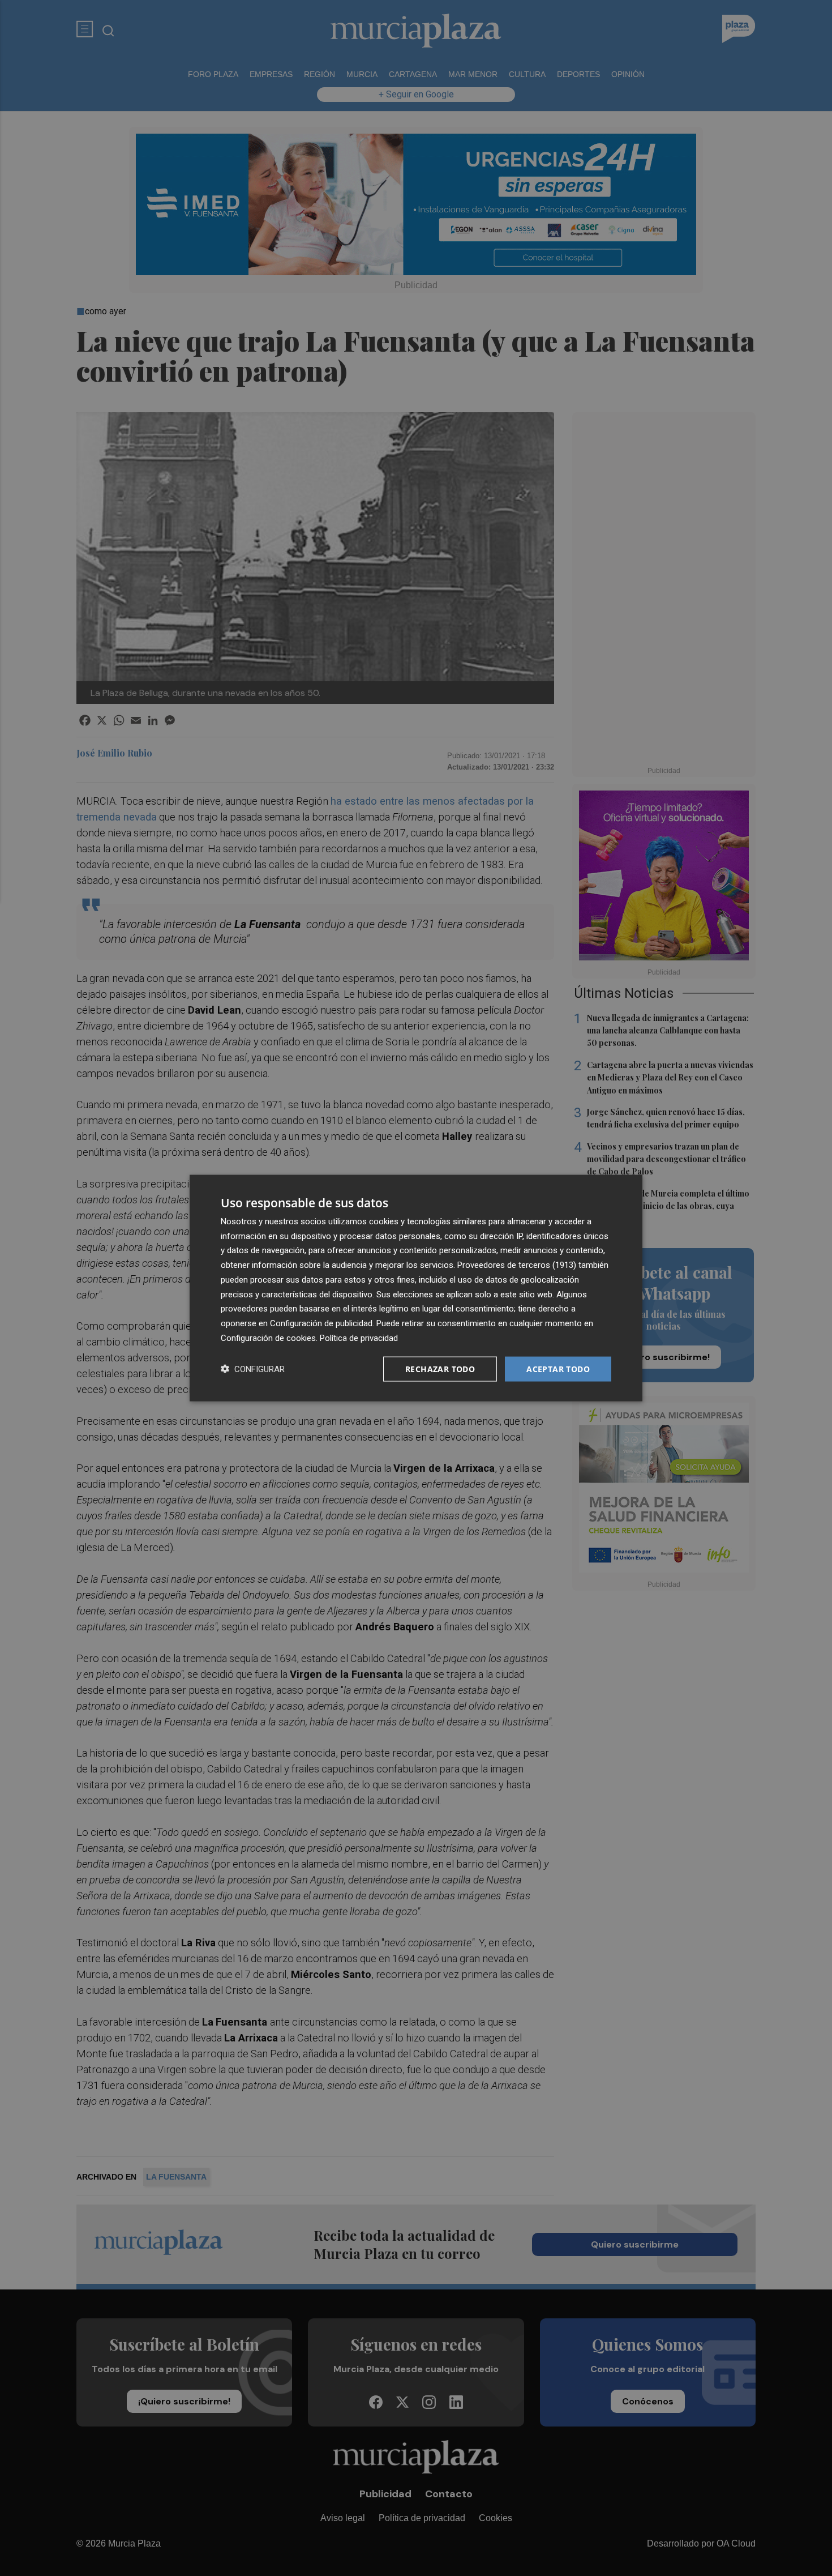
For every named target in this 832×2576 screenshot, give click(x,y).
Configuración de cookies (268, 1338)
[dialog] (416, 1288)
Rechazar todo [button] (440, 1368)
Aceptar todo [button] (558, 1368)
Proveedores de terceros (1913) (517, 1265)
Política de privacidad (359, 1338)
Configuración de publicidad (321, 1323)
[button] (253, 1369)
